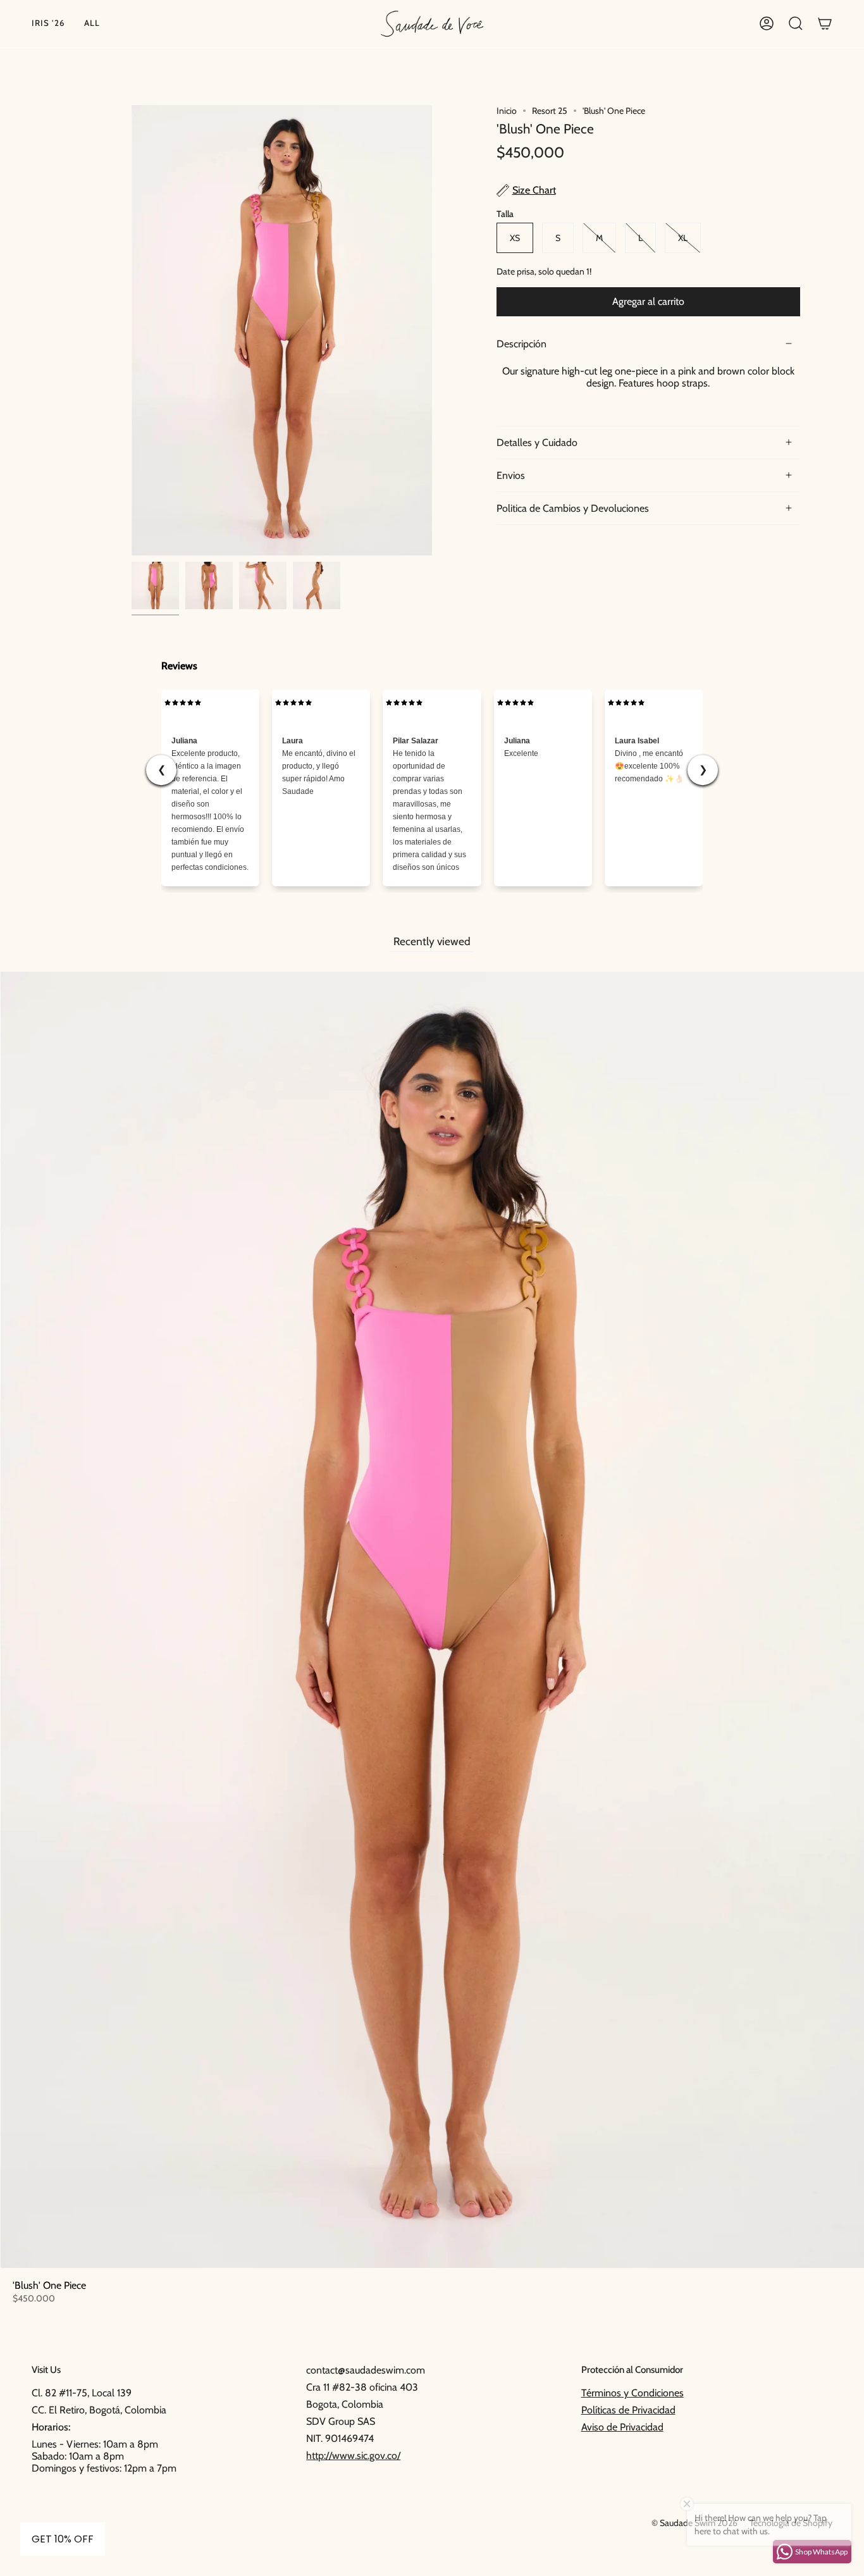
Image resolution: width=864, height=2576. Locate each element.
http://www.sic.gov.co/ (353, 2455)
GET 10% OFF (63, 2539)
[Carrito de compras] (825, 24)
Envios (511, 475)
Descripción (521, 344)
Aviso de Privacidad (622, 2427)
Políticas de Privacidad (628, 2410)
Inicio (507, 111)
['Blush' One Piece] (155, 585)
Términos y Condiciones (633, 2393)
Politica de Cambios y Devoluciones (573, 508)
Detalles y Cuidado (537, 443)
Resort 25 (550, 111)
